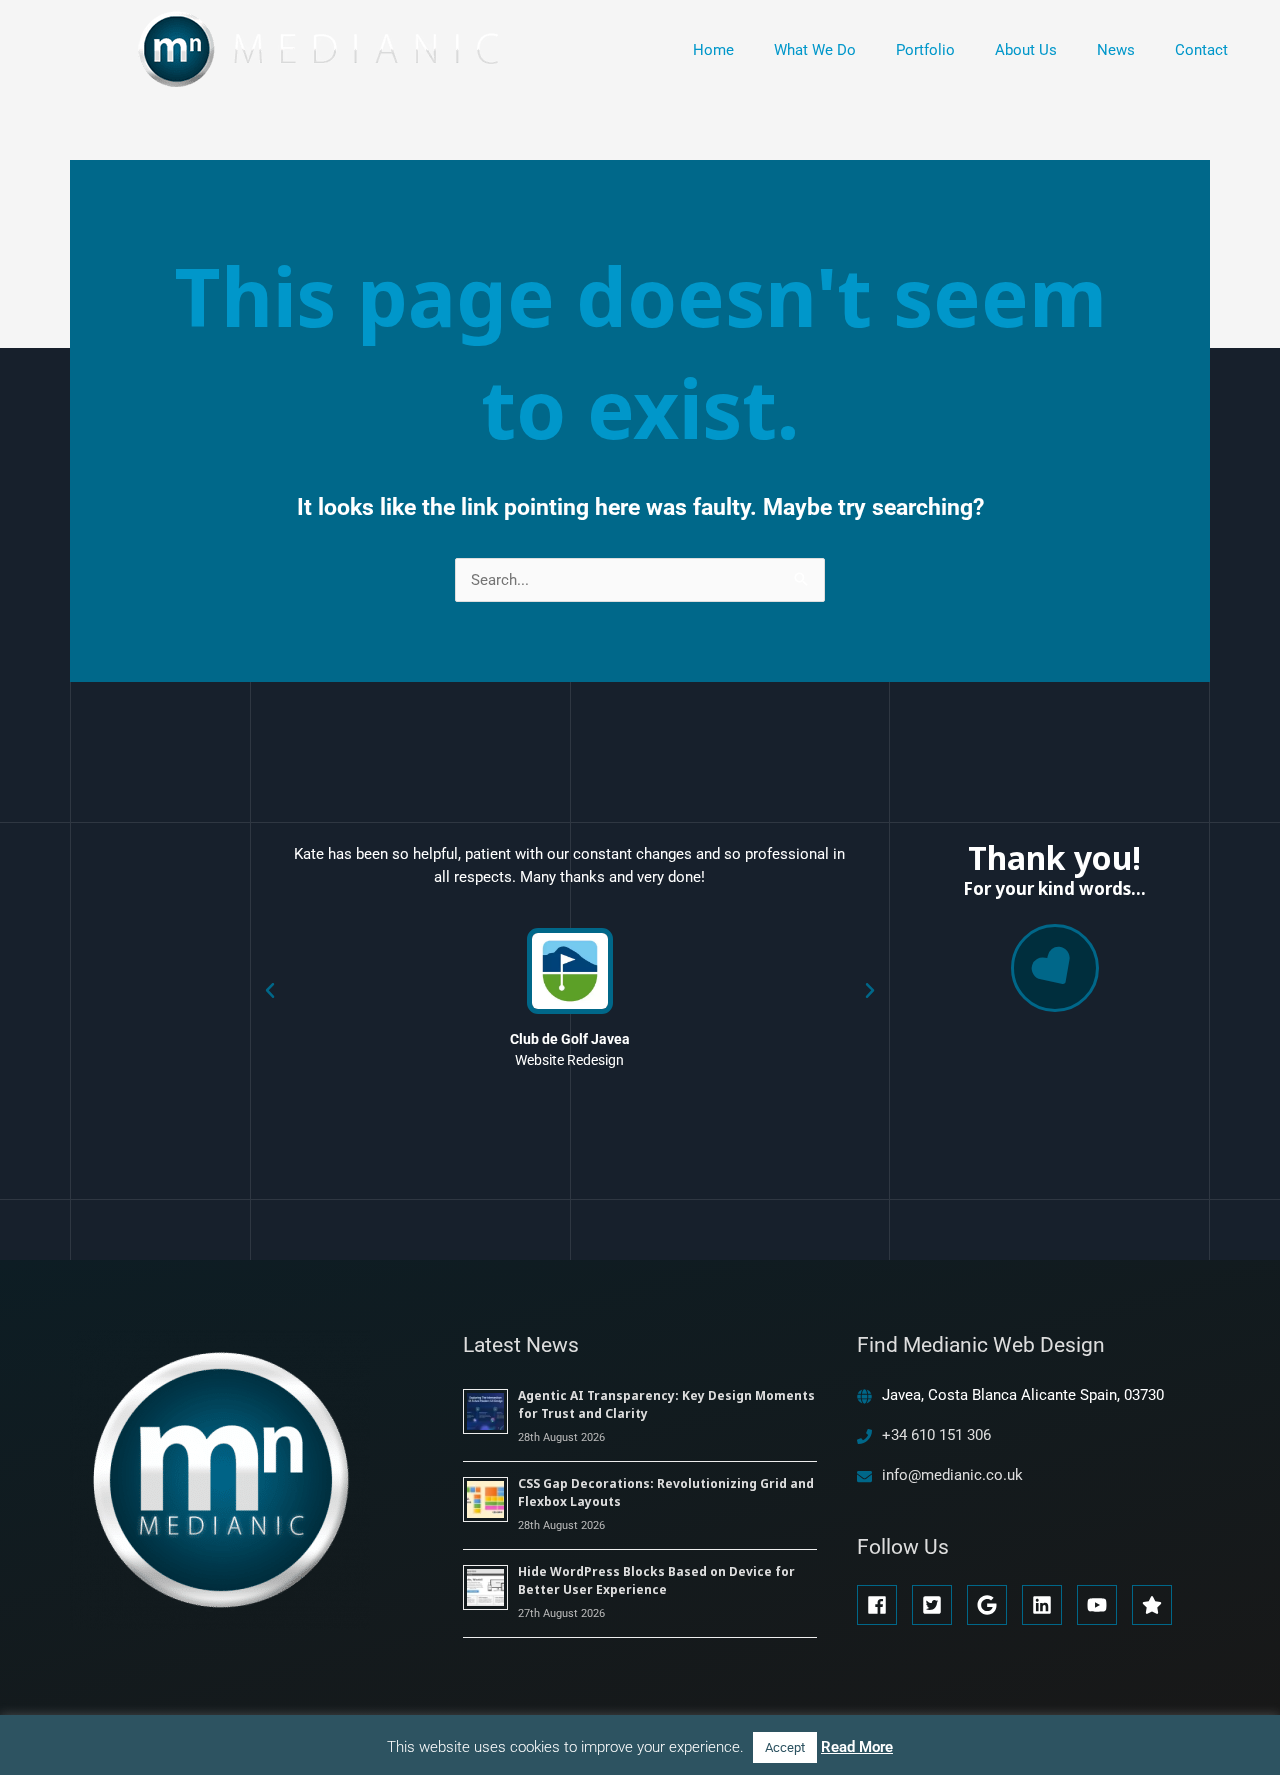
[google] (992, 1605)
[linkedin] (1047, 1605)
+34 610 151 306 (936, 1435)
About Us (1026, 50)
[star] (1155, 1605)
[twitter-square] (937, 1605)
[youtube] (1102, 1605)
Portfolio (925, 50)
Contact (1201, 50)
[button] (270, 991)
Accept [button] (785, 1747)
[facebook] (882, 1605)
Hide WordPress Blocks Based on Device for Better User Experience (656, 1580)
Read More (857, 1747)
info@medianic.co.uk (952, 1475)
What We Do (815, 50)
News (1116, 50)
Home (713, 50)
